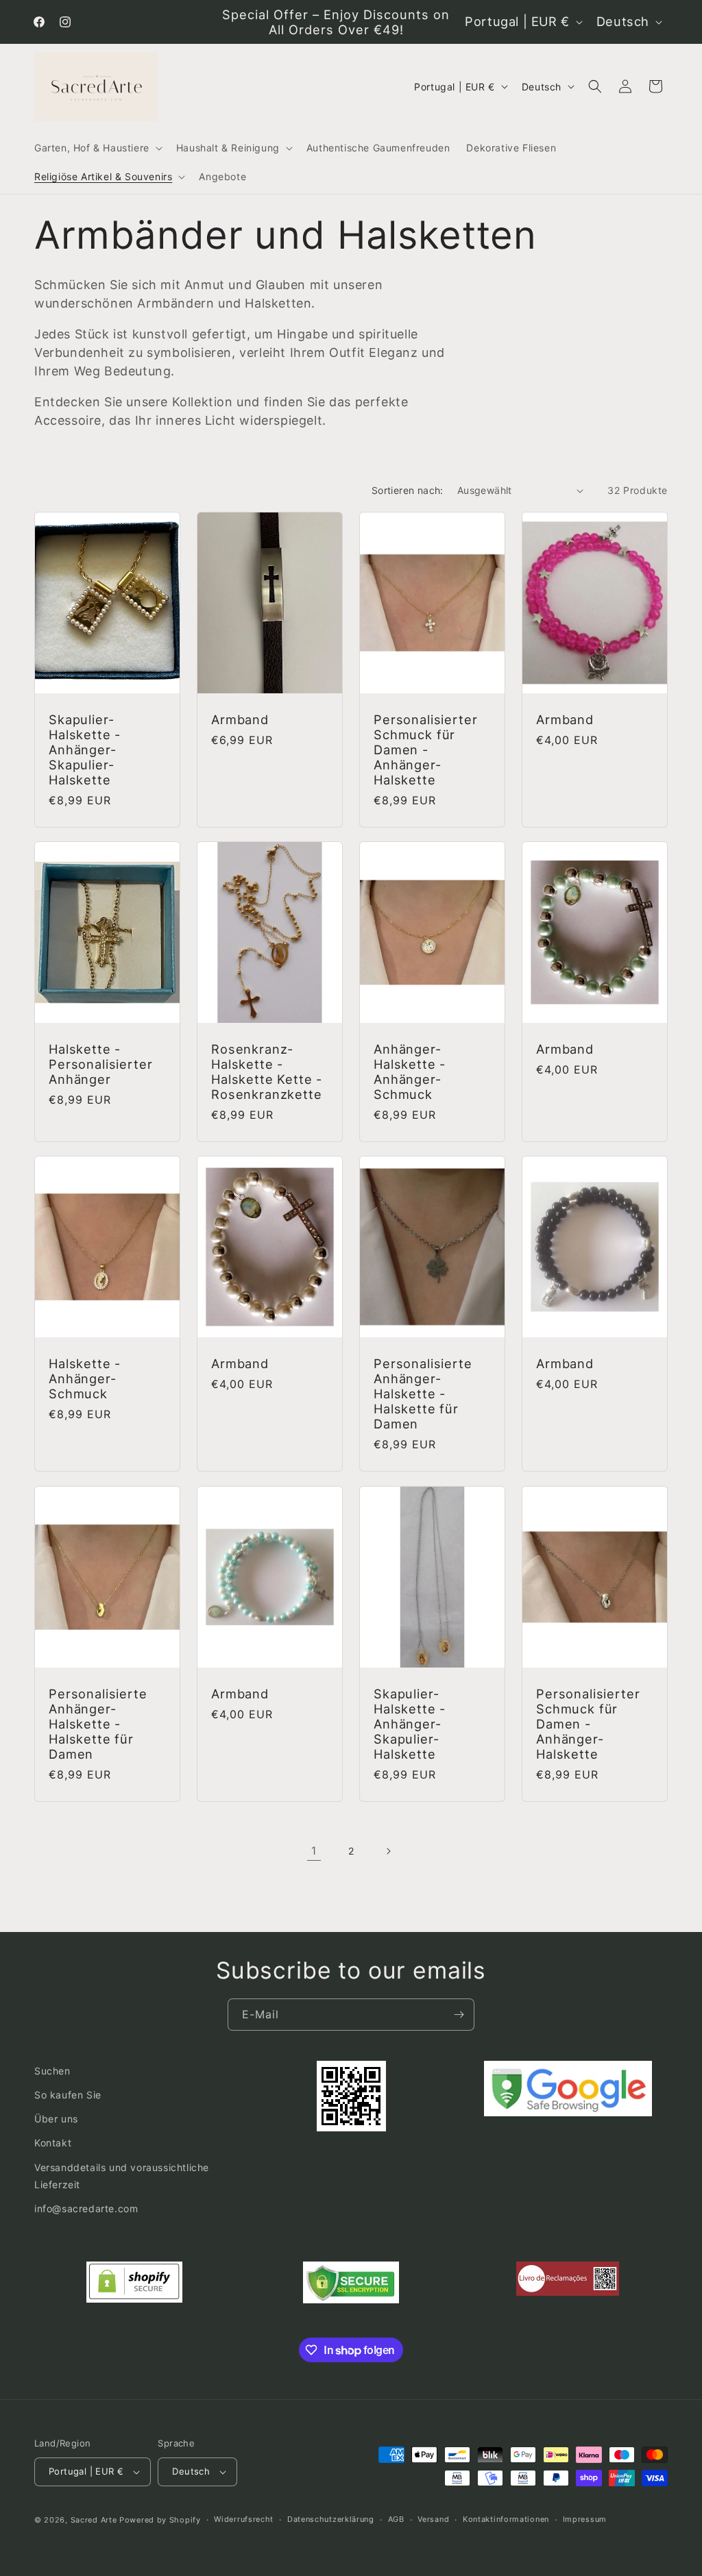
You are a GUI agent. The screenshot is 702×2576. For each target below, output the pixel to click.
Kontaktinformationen (506, 2519)
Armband (240, 719)
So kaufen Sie (68, 2095)
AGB (396, 2519)
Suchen (52, 2071)
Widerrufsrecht (244, 2519)
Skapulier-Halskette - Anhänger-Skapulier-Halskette (85, 750)
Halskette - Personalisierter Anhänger (100, 1064)
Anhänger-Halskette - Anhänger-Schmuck (410, 1072)
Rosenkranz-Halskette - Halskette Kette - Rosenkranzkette (267, 1072)
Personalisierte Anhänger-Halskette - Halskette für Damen (423, 1394)
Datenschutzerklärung (331, 2519)
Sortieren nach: (408, 490)
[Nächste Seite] (388, 1851)
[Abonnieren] (459, 2015)
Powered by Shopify (160, 2520)
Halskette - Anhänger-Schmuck (85, 1378)
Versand (433, 2519)
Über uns (56, 2119)
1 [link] (314, 1850)
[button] (97, 148)
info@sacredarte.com (86, 2208)
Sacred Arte (94, 2520)
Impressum (585, 2519)
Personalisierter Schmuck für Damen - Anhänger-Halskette (425, 750)
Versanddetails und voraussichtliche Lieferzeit (122, 2176)
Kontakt (53, 2143)
